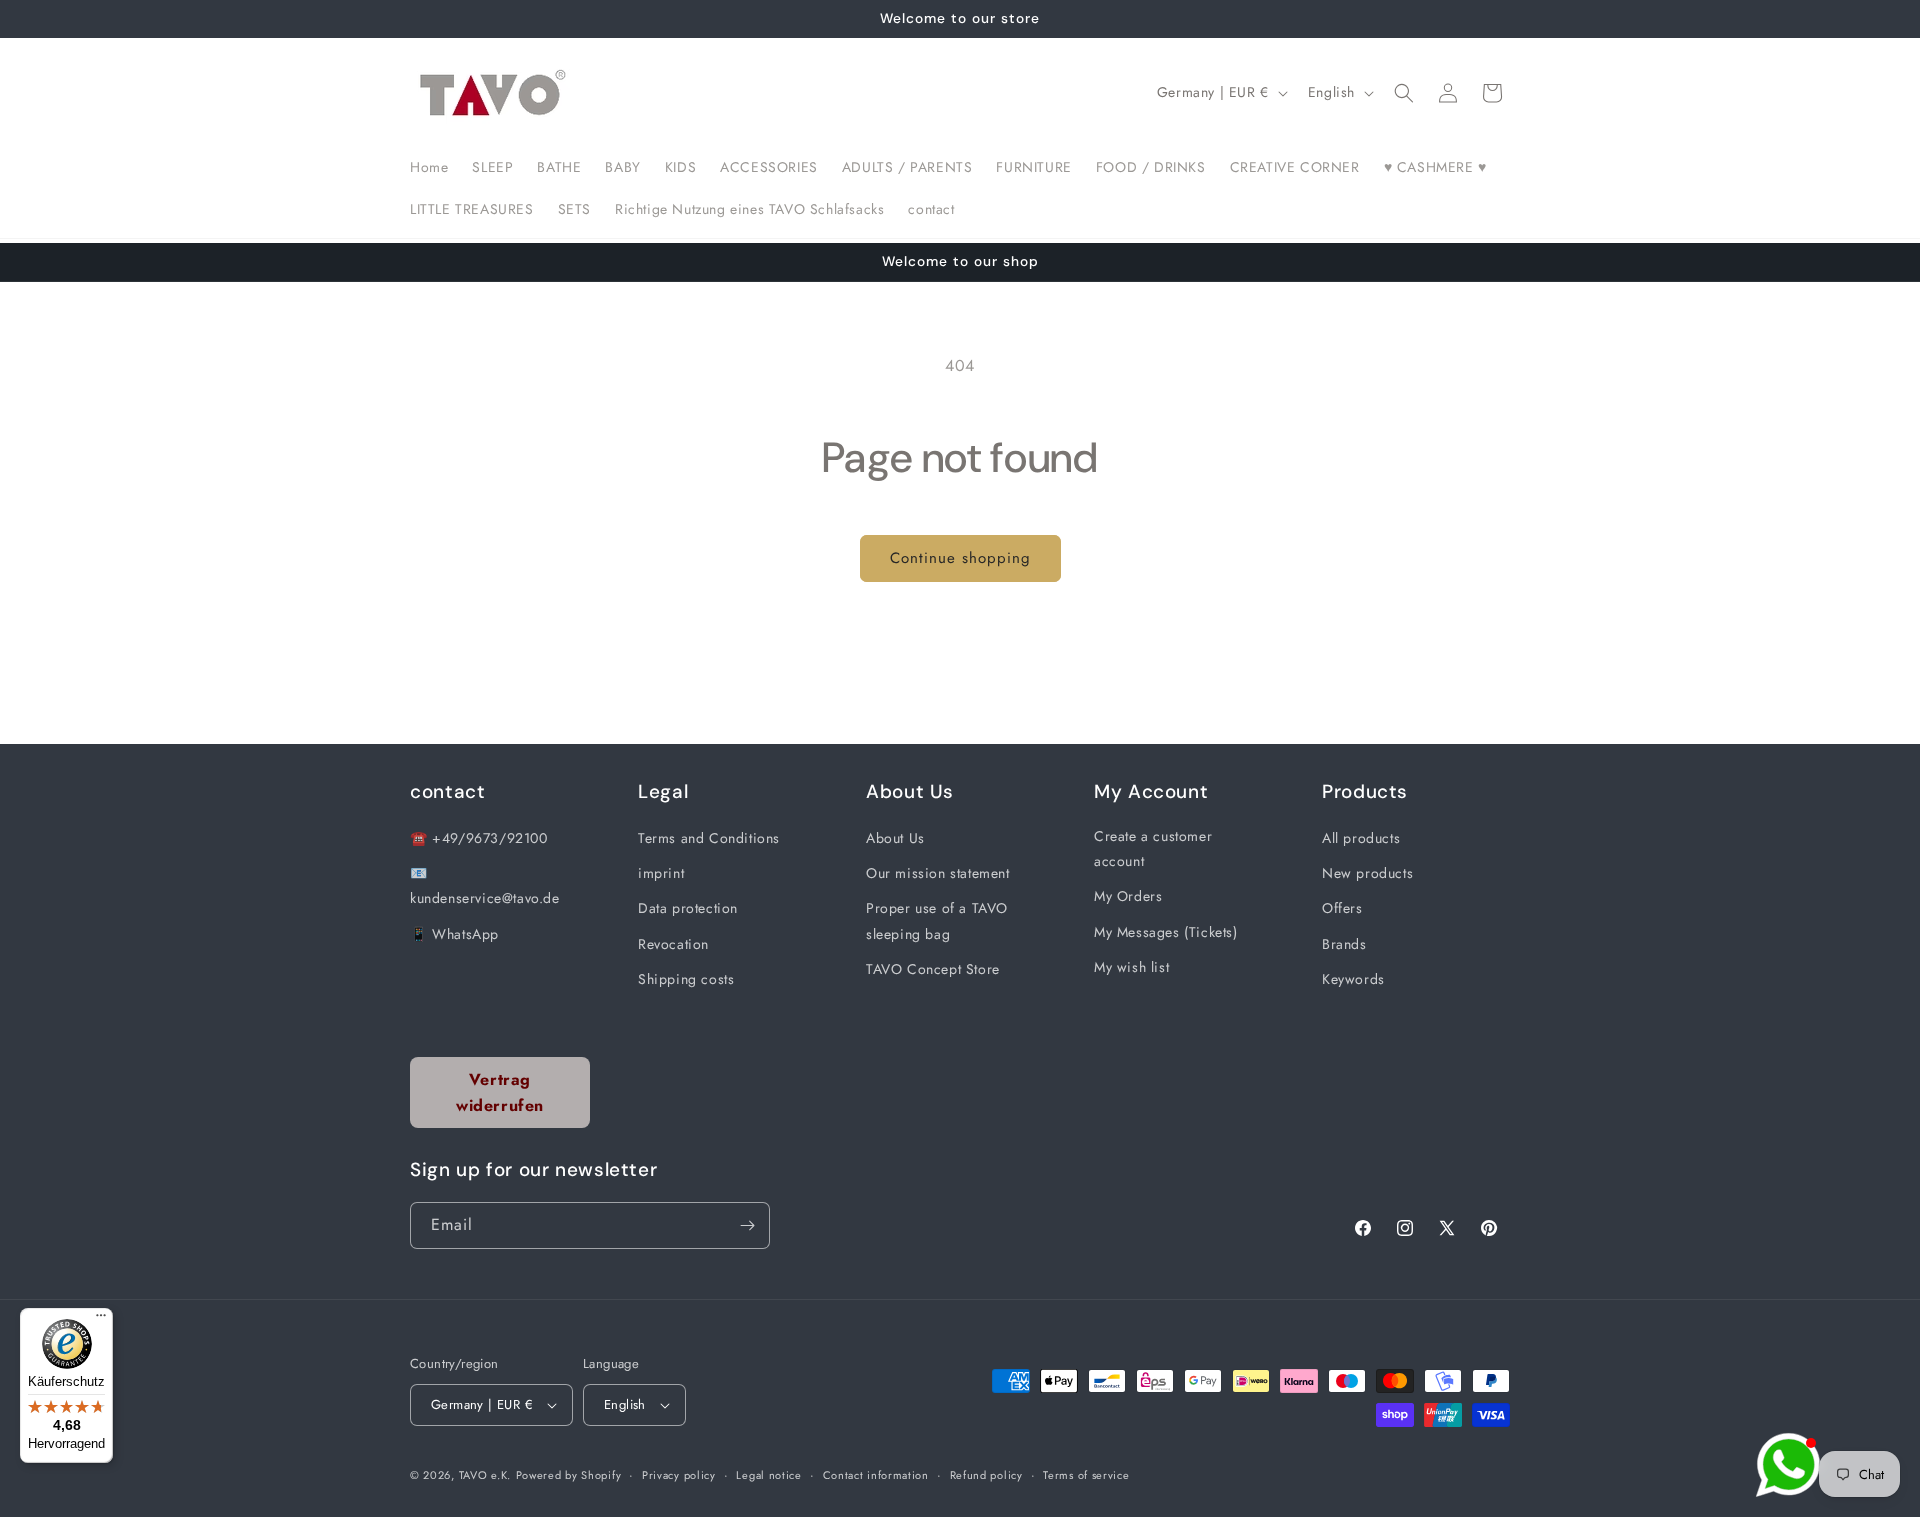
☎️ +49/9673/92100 (479, 838)
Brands (1344, 944)
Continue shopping (960, 558)
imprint (661, 873)
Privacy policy (679, 1475)
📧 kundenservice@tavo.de (485, 885)
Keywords (1353, 979)
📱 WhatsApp (454, 934)
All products (1361, 838)
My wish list (1131, 967)
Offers (1342, 908)
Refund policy (986, 1475)
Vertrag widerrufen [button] (500, 1092)
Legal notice (768, 1475)
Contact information (876, 1475)
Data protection (688, 908)
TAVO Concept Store (933, 969)
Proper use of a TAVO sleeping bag (937, 920)
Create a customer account (1153, 848)
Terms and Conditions (709, 838)
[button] (1404, 93)
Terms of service (1086, 1475)
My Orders (1128, 896)
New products (1367, 873)
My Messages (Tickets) (1166, 932)
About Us (895, 838)
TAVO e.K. (485, 1475)
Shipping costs (686, 979)
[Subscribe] (747, 1225)
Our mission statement (938, 873)
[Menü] (101, 1320)
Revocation (673, 944)
